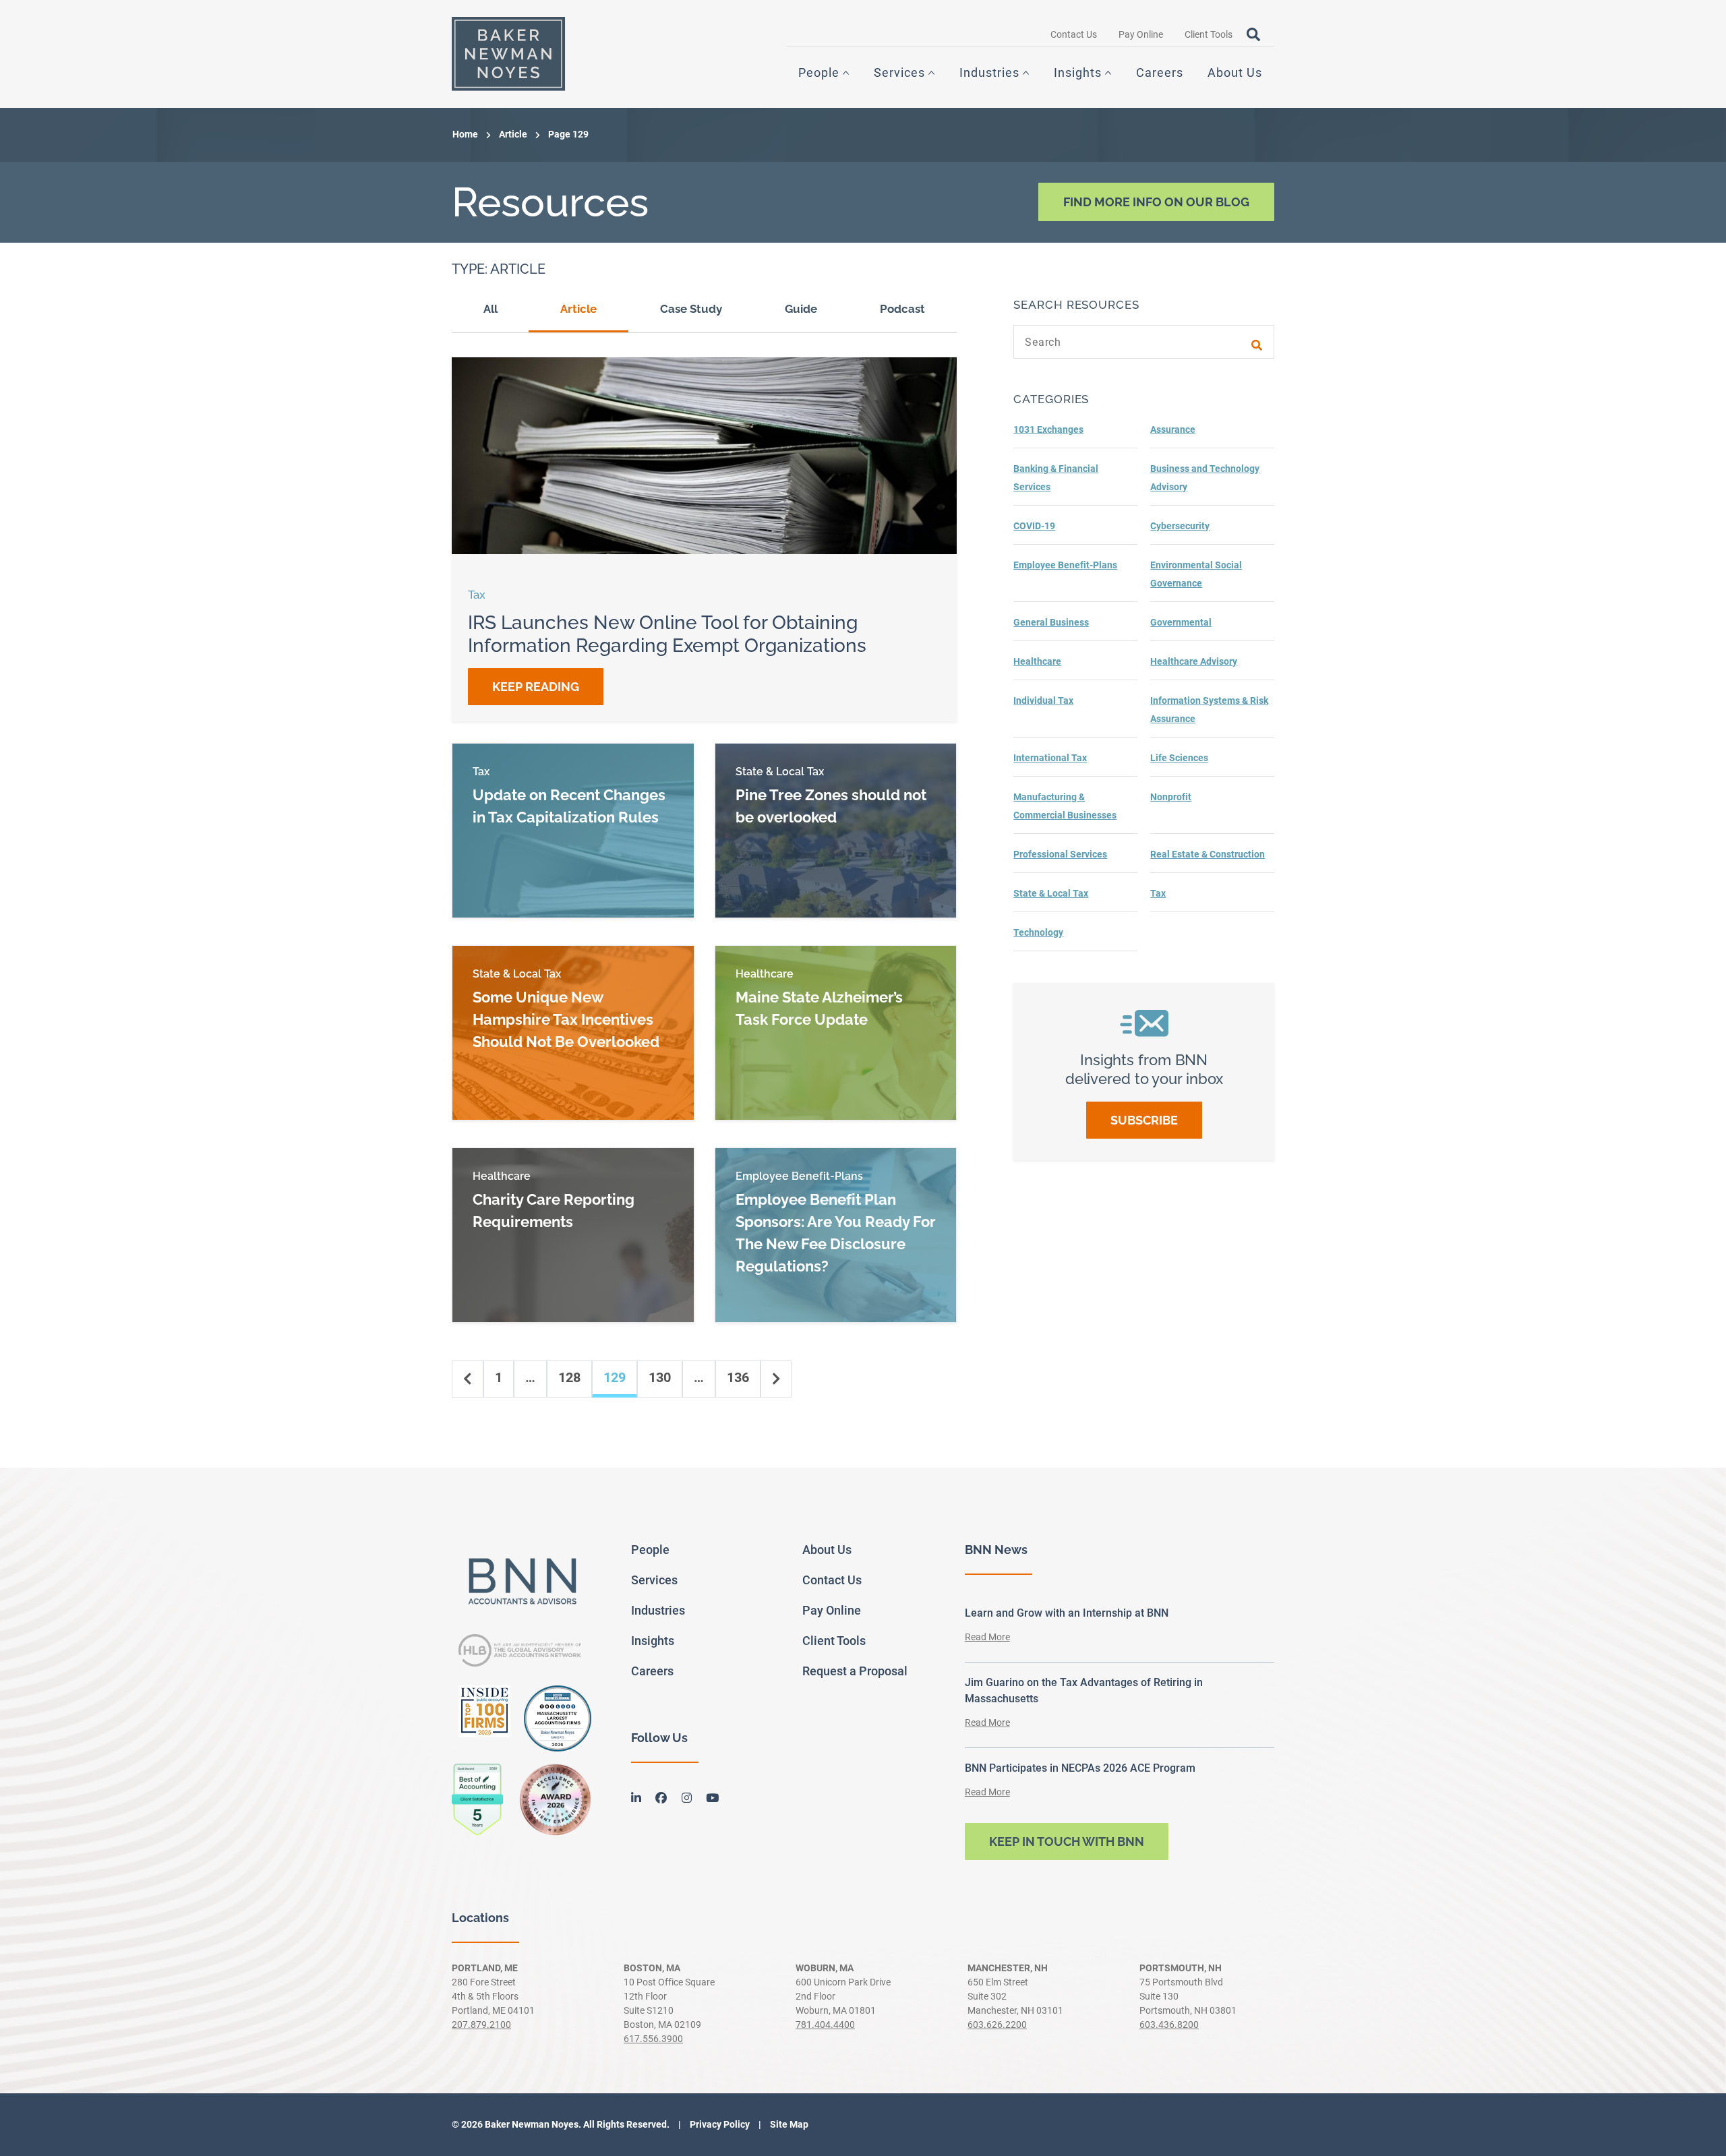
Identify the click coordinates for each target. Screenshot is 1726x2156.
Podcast (902, 309)
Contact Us (1074, 34)
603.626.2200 (997, 2025)
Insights (1078, 72)
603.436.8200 (1169, 2025)
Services (899, 72)
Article (513, 134)
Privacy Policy (719, 2124)
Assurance (1173, 429)
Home (465, 134)
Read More (987, 1637)
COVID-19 (1034, 526)
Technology (1038, 932)
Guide (801, 309)
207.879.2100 (481, 2025)
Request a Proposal (855, 1671)
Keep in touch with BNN (1067, 1841)
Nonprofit (1171, 797)
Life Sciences (1179, 758)
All (490, 309)
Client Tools (1209, 34)
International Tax (1050, 758)
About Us (1235, 72)
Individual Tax (1043, 700)
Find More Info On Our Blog (1156, 202)
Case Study (691, 309)
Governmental (1181, 622)
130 (660, 1377)
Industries (989, 72)
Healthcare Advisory (1194, 661)
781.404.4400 (825, 2025)
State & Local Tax (1051, 893)
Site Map (788, 2124)
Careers (1160, 72)
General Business (1051, 622)
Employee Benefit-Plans (1065, 565)
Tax (1158, 893)
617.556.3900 (653, 2039)
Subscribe (1144, 1120)
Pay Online (1141, 34)
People (819, 72)
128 (569, 1377)
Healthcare (1037, 661)
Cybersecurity (1180, 526)
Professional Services (1060, 854)
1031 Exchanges (1048, 429)
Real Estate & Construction (1208, 854)
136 (738, 1377)
